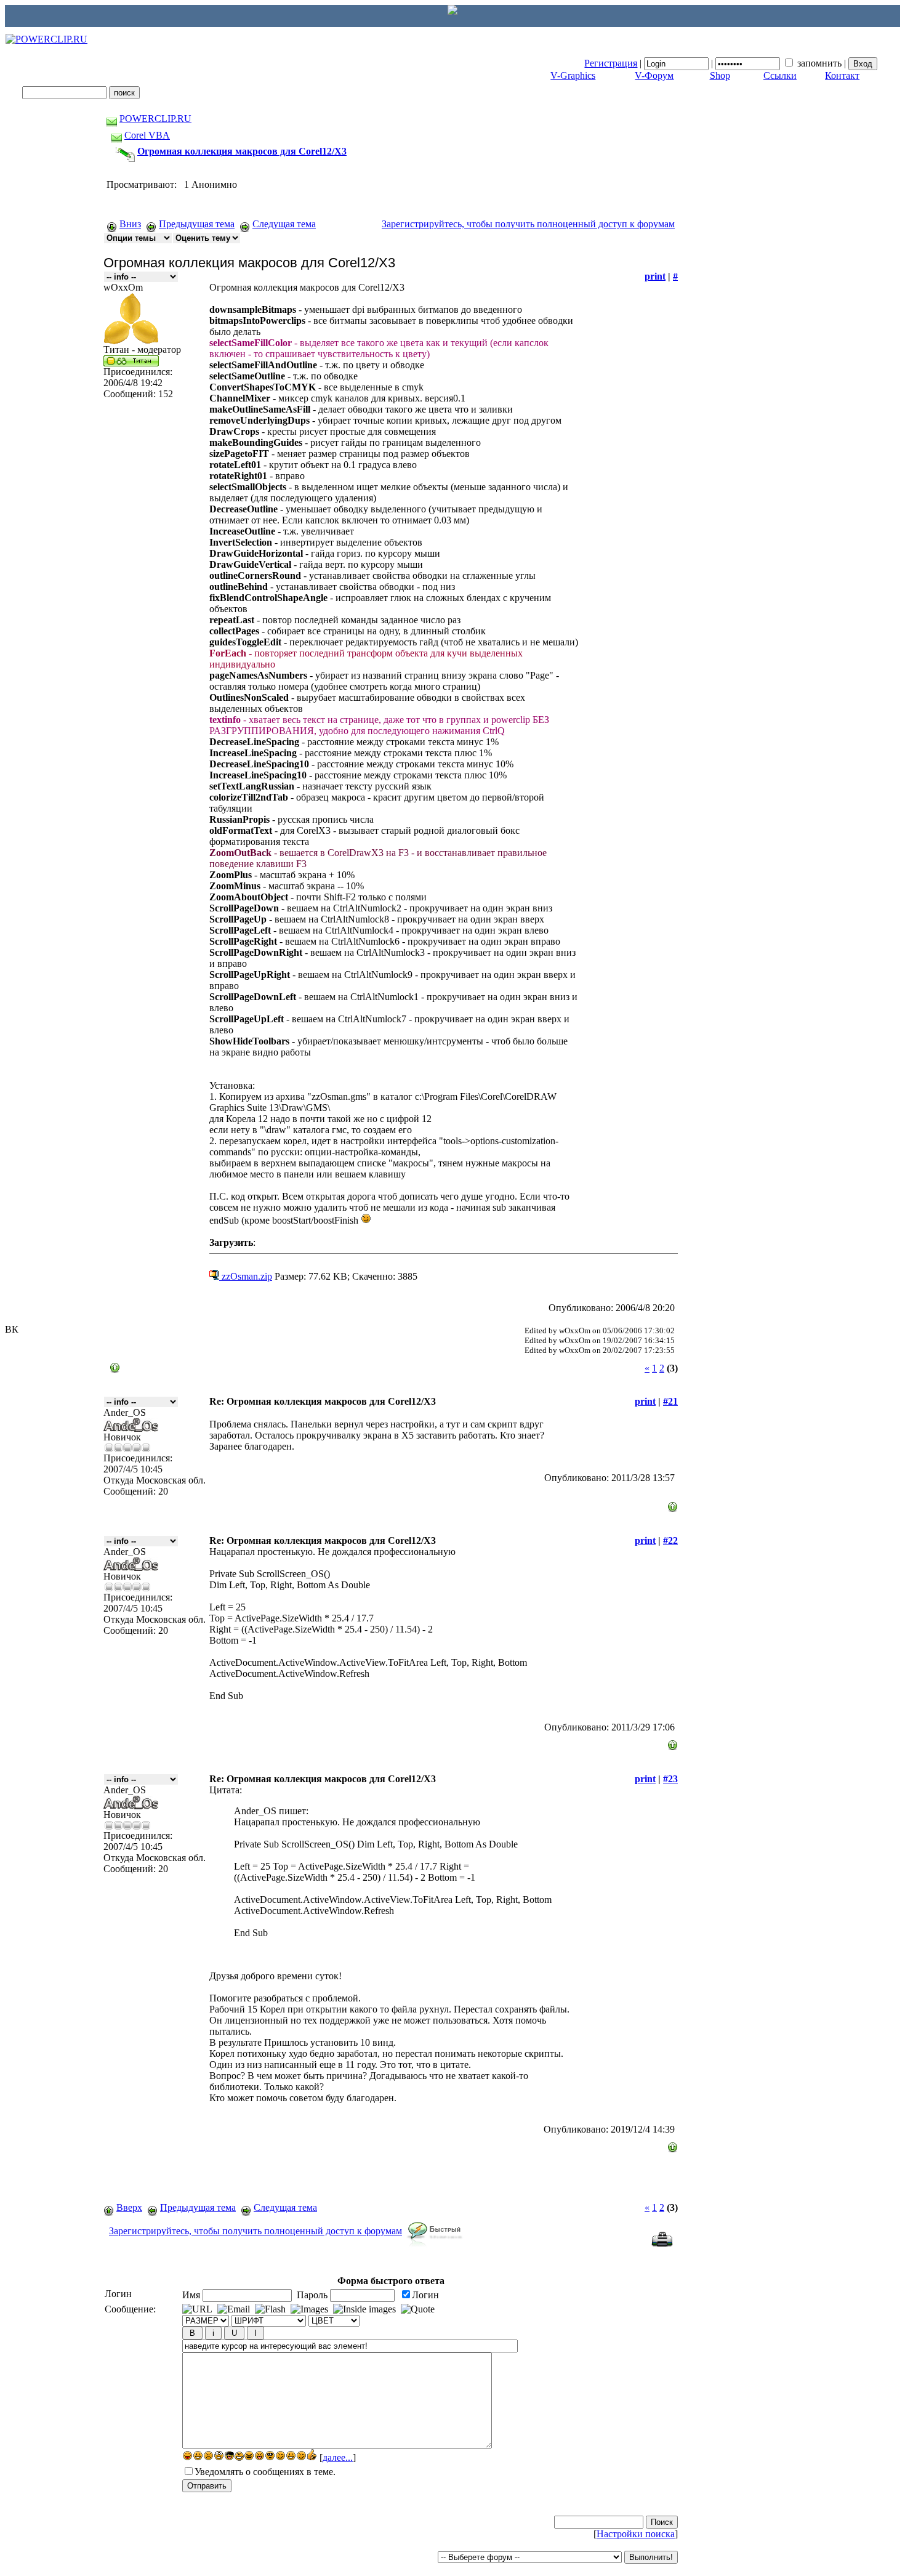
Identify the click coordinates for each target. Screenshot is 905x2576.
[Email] (234, 2309)
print (655, 276)
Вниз (130, 224)
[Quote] (418, 2309)
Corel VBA (147, 135)
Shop (720, 75)
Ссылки (780, 75)
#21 (670, 1401)
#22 (670, 1540)
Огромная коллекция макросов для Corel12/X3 (242, 151)
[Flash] (270, 2309)
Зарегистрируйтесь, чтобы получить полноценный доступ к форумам (528, 224)
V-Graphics (573, 75)
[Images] (309, 2309)
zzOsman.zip (246, 1276)
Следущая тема (284, 224)
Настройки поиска (636, 2534)
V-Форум (654, 75)
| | (716, 63)
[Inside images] (364, 2309)
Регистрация (611, 63)
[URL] (197, 2309)
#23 (670, 1779)
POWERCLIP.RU (155, 119)
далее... (338, 2457)
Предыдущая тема (197, 224)
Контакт (842, 75)
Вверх (129, 2207)
